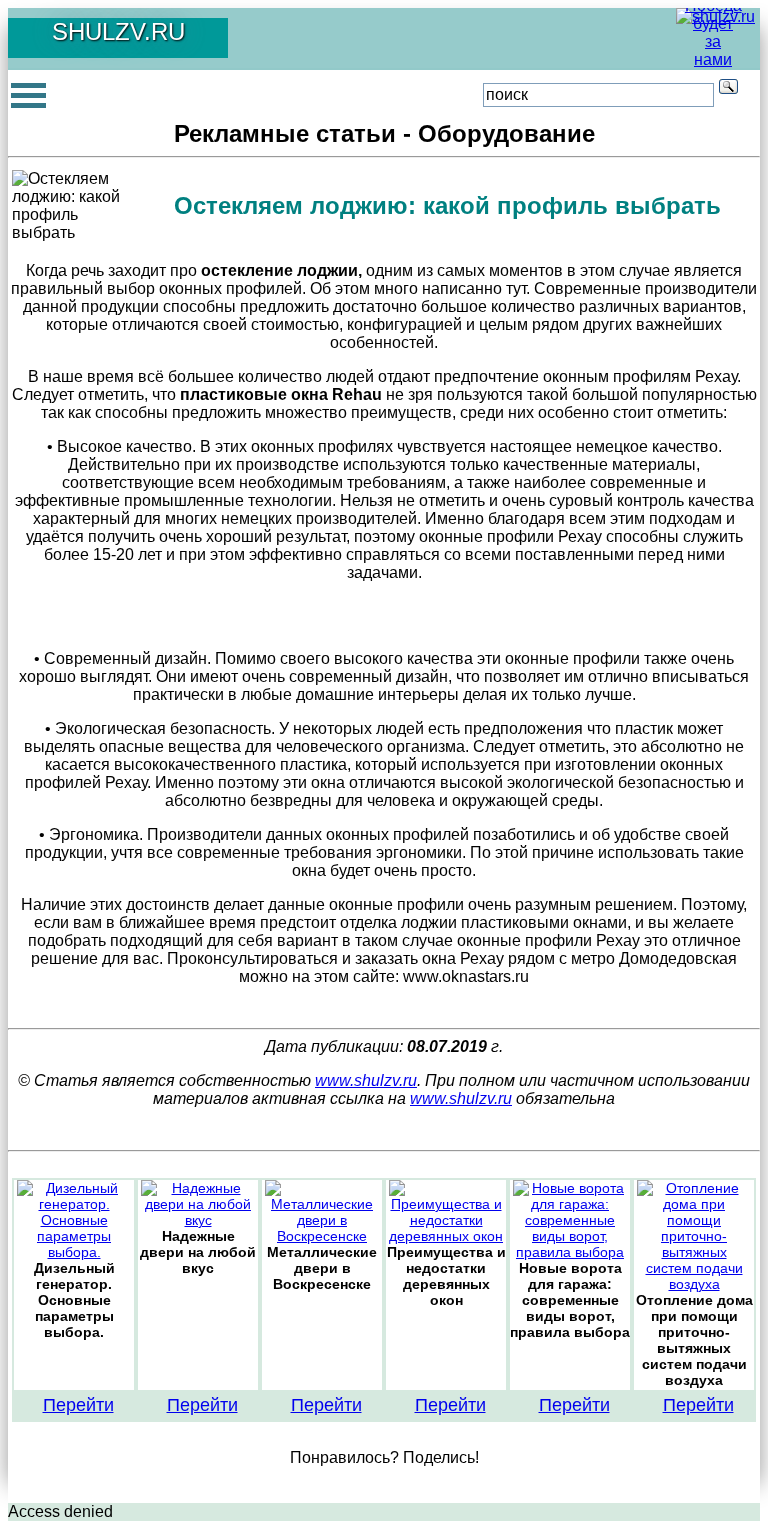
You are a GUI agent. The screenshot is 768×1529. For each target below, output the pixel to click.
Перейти (78, 1405)
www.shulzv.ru (366, 1080)
